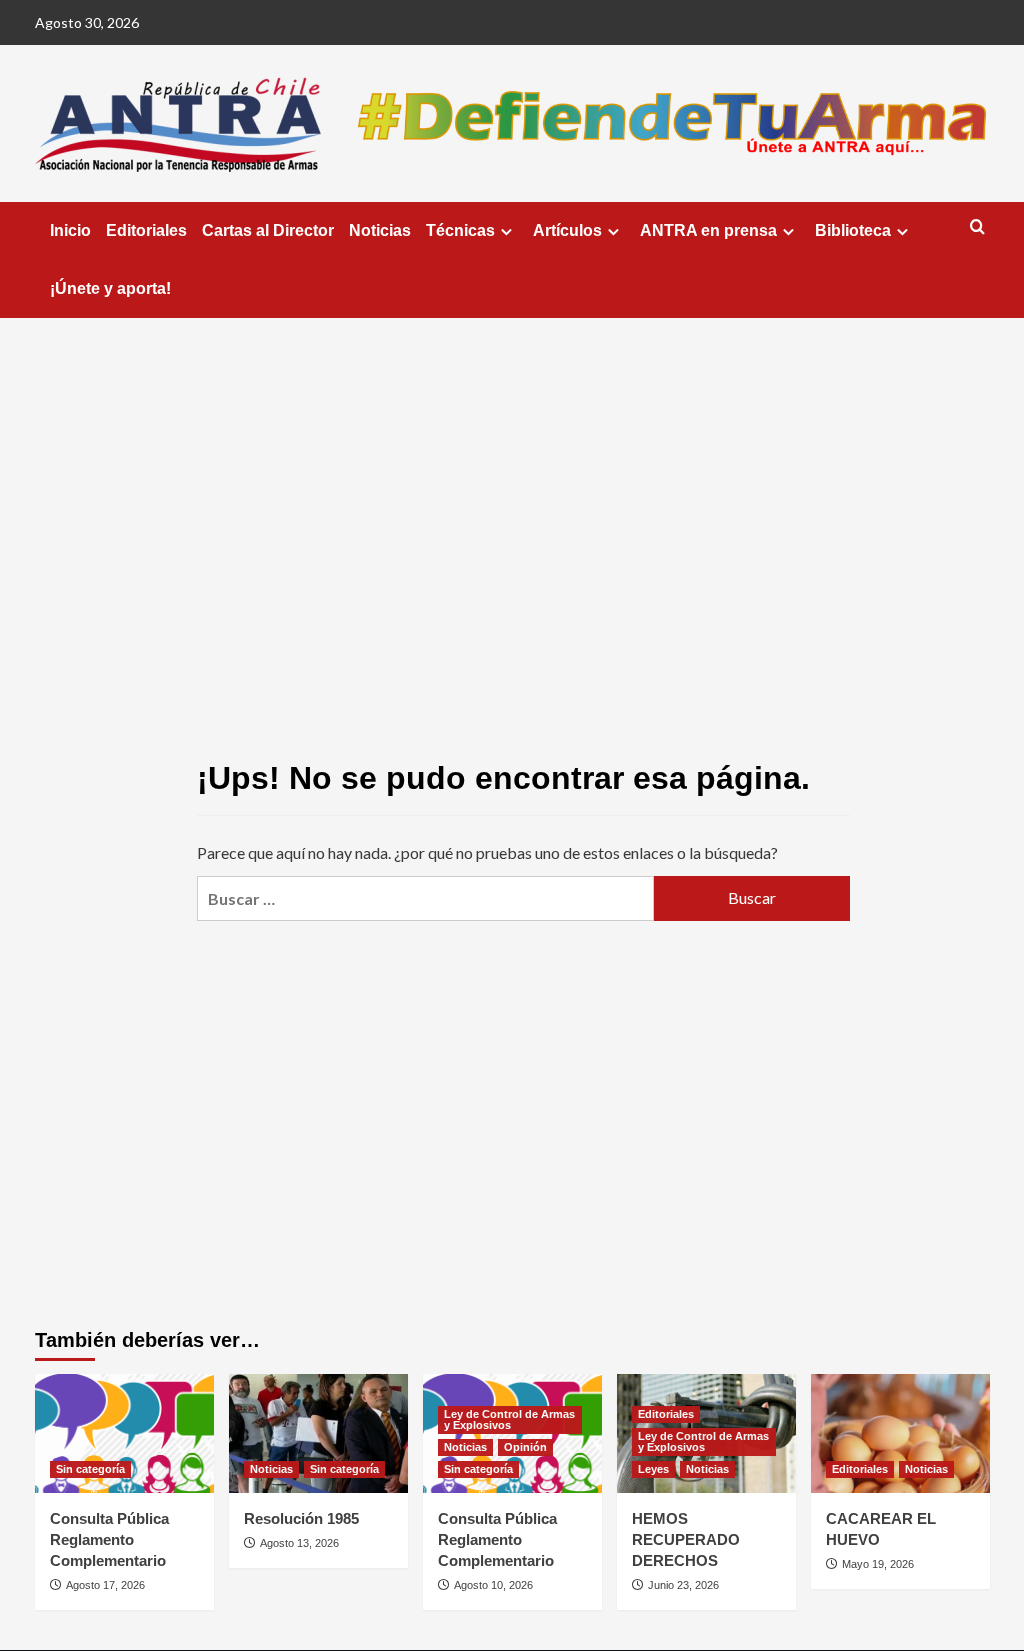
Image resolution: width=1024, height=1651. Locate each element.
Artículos (567, 230)
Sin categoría (90, 1469)
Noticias (380, 230)
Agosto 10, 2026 (493, 1585)
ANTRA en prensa (708, 230)
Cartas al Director (268, 230)
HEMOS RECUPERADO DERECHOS (686, 1539)
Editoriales (146, 230)
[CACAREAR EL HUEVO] (900, 1433)
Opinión (525, 1447)
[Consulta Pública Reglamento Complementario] (124, 1433)
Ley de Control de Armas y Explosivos (509, 1419)
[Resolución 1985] (318, 1433)
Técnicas (460, 230)
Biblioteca (853, 230)
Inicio (70, 230)
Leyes (653, 1469)
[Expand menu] (506, 231)
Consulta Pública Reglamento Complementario (109, 1539)
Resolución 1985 (301, 1518)
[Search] (977, 227)
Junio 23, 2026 (683, 1585)
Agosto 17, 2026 (105, 1585)
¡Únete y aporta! (110, 288)
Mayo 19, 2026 (878, 1564)
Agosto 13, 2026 (299, 1543)
